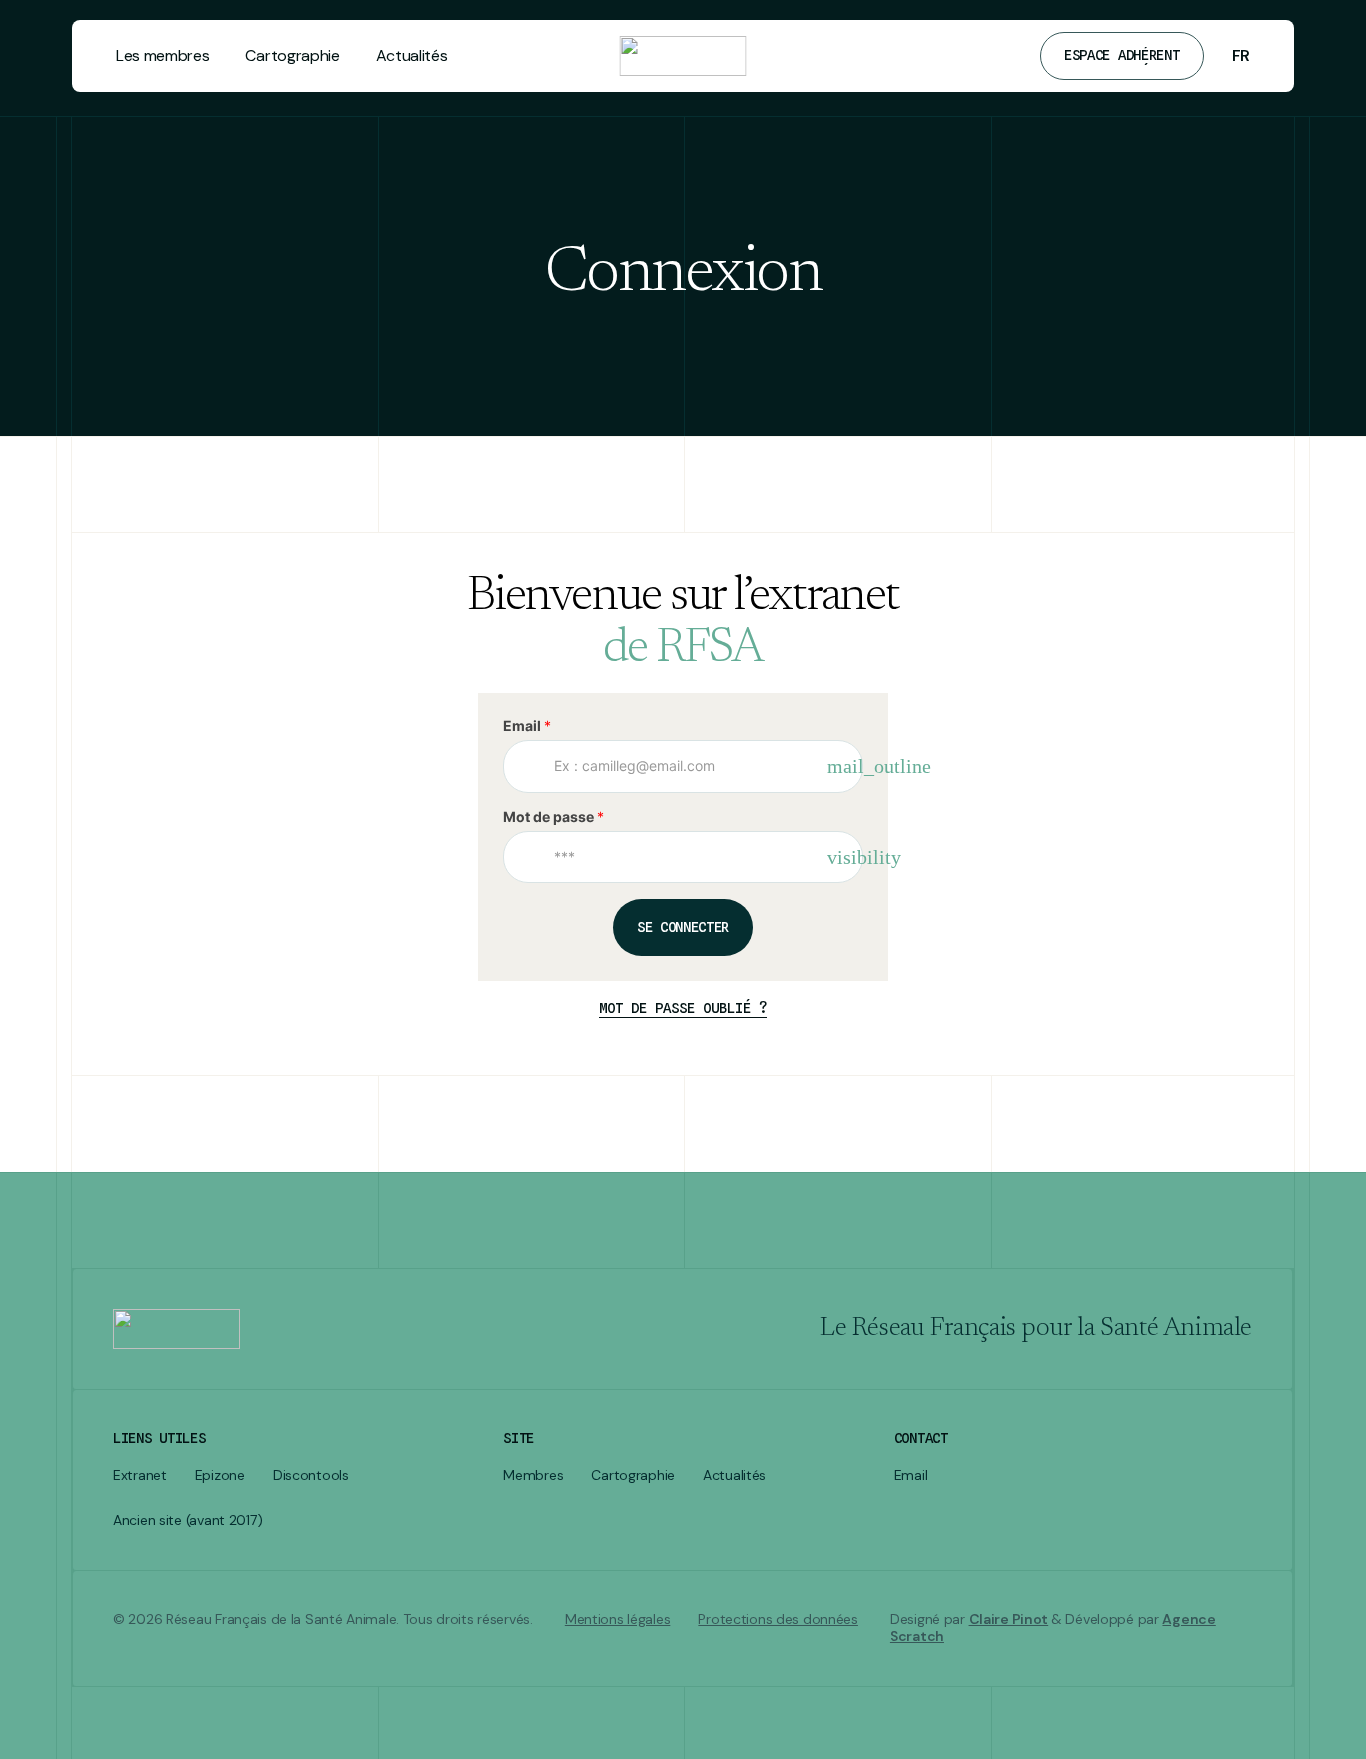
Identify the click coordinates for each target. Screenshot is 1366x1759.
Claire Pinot (1009, 1619)
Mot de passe (553, 816)
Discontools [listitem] (311, 1475)
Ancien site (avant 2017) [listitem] (187, 1520)
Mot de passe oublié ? (683, 1008)
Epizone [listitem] (220, 1475)
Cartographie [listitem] (633, 1475)
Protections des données (778, 1619)
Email (527, 725)
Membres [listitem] (533, 1475)
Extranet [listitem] (140, 1475)
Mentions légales (618, 1619)
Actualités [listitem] (734, 1475)
